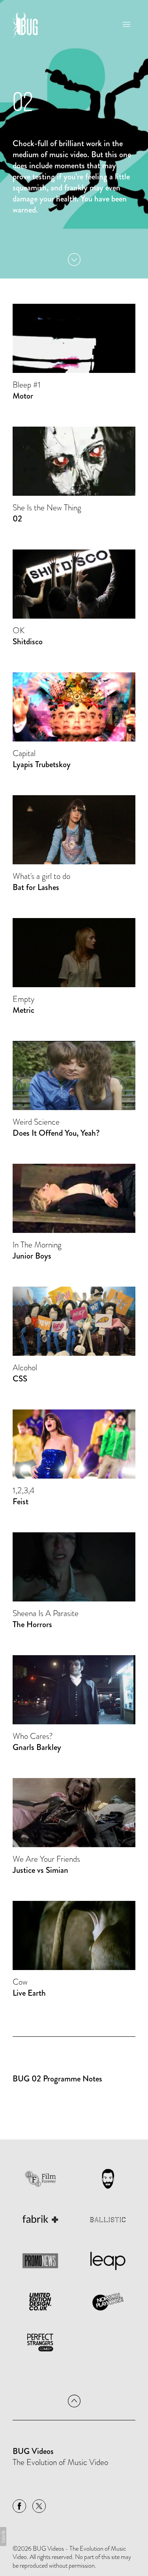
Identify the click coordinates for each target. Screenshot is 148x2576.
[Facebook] (19, 2506)
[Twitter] (39, 2506)
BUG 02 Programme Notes (57, 2079)
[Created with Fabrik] (3, 2536)
